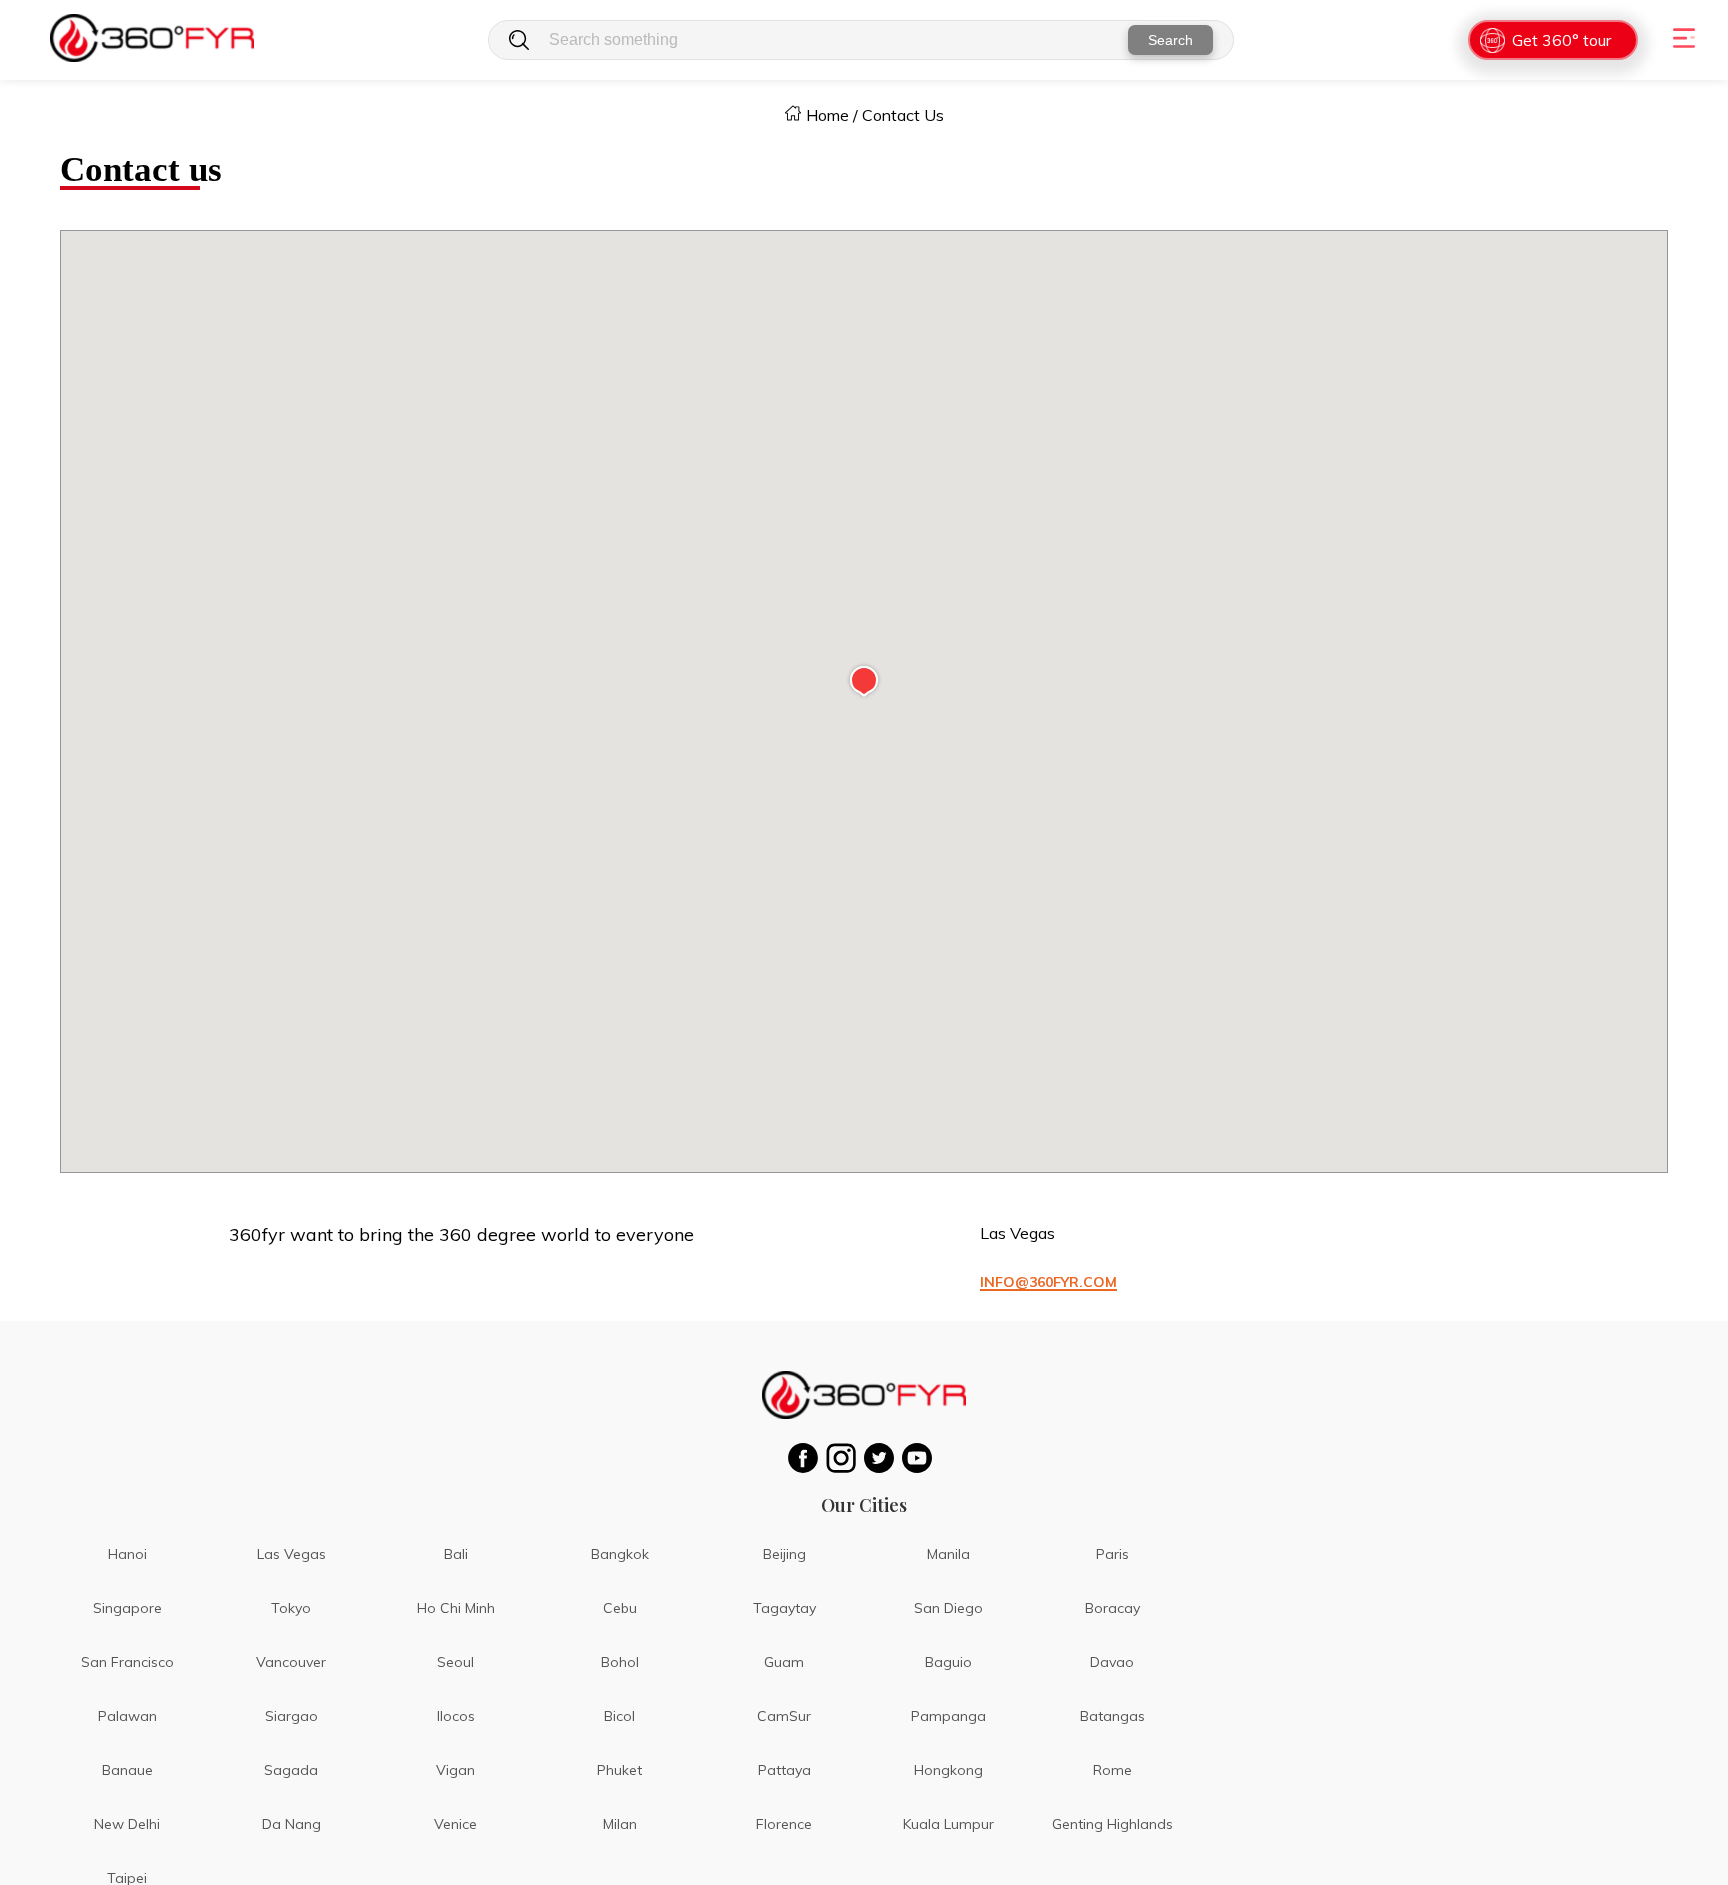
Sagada (291, 1770)
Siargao (291, 1716)
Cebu (620, 1608)
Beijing (784, 1554)
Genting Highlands (1112, 1824)
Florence (784, 1824)
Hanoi (127, 1554)
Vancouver (291, 1662)
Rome (1112, 1770)
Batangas (1112, 1716)
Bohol (620, 1662)
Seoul (455, 1662)
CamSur (784, 1716)
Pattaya (784, 1770)
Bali (456, 1554)
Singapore (127, 1608)
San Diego (948, 1608)
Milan (620, 1824)
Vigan (455, 1770)
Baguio (948, 1662)
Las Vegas (291, 1554)
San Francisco (127, 1662)
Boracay (1112, 1608)
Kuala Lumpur (948, 1824)
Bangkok (620, 1554)
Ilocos (456, 1716)
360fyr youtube (921, 1458)
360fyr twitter (883, 1458)
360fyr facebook (807, 1458)
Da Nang (291, 1824)
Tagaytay (784, 1608)
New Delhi (127, 1824)
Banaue (127, 1770)
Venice (455, 1824)
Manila (948, 1554)
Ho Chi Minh (456, 1608)
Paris (1112, 1554)
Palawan (127, 1716)
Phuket (619, 1770)
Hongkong (948, 1770)
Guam (784, 1662)
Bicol (619, 1716)
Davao (1112, 1662)
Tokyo (291, 1608)
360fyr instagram (845, 1458)
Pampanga (948, 1716)
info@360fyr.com (1048, 1282)
